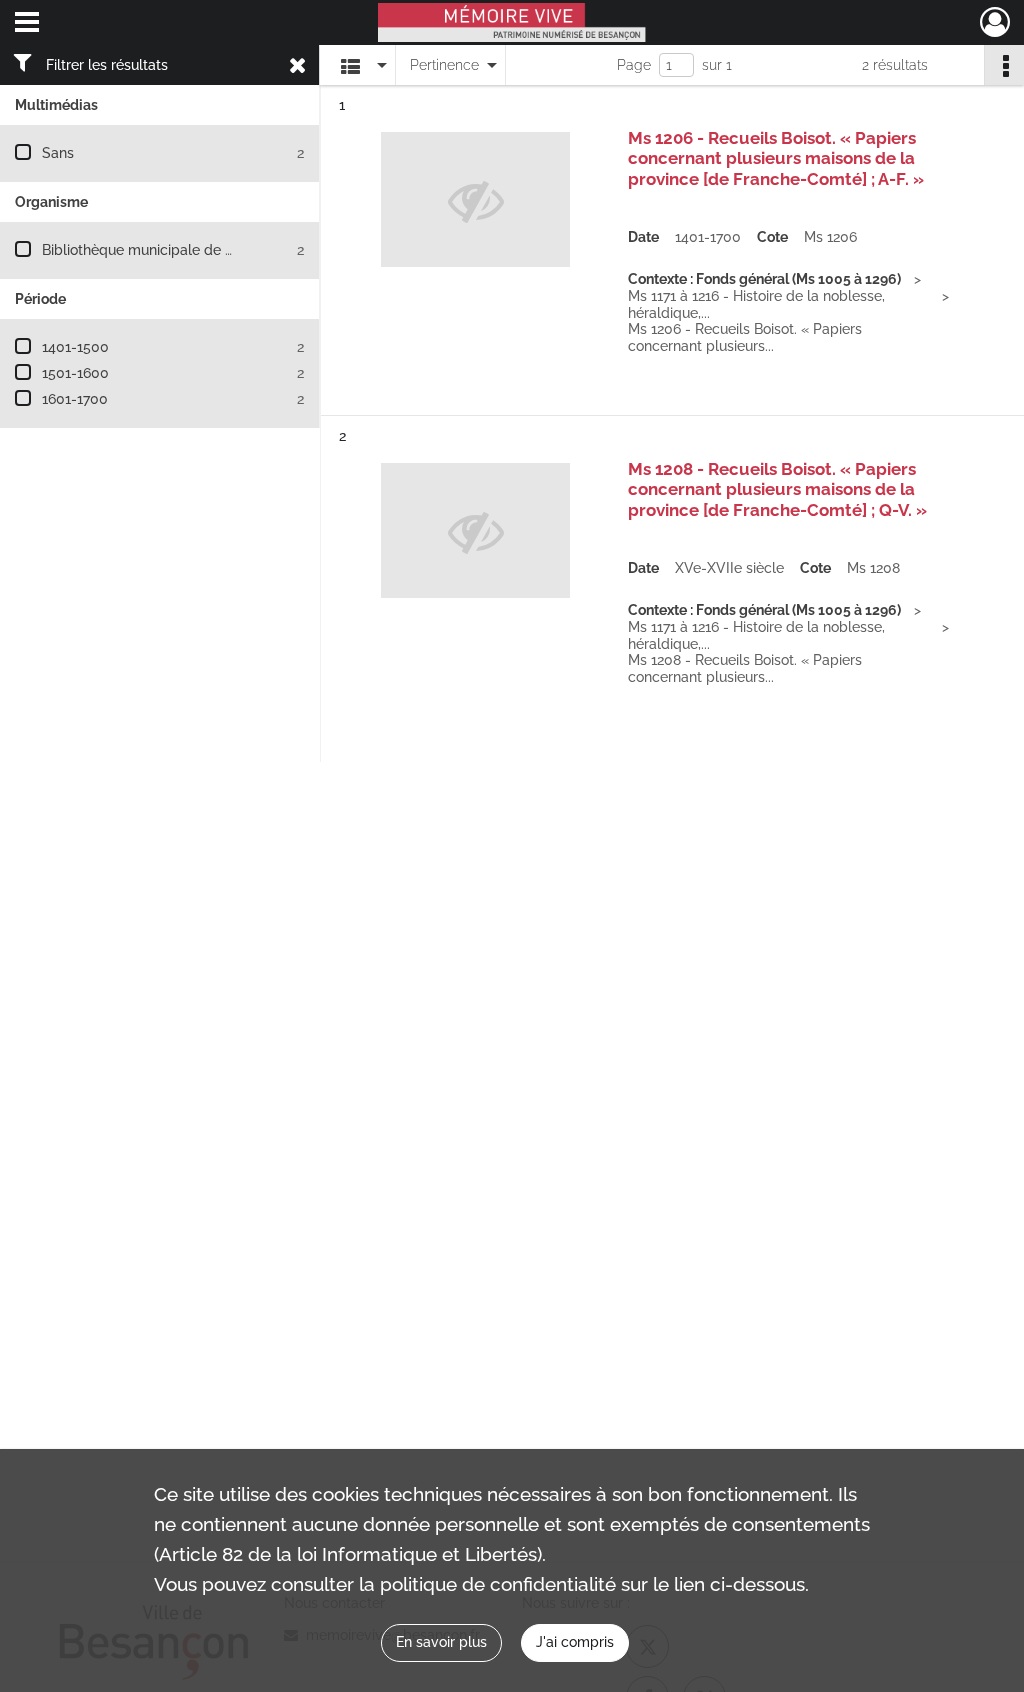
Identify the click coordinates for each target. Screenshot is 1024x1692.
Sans (58, 153)
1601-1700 (75, 399)
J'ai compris (575, 1642)
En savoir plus (441, 1642)
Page (634, 65)
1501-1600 (75, 373)
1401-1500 (75, 347)
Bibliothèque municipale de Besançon (165, 250)
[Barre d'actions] (1004, 65)
